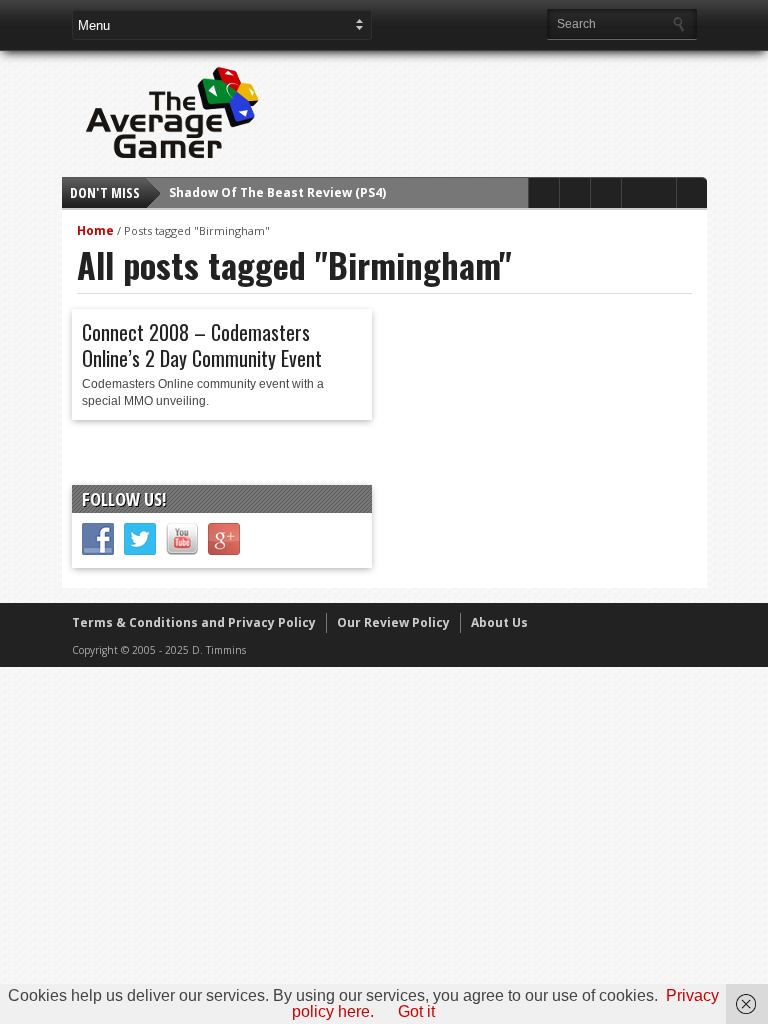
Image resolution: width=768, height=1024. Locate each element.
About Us (499, 622)
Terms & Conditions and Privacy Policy (194, 622)
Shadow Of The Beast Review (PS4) (277, 192)
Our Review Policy (393, 622)
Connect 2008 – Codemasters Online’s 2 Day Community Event (202, 345)
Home (95, 230)
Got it (416, 1011)
